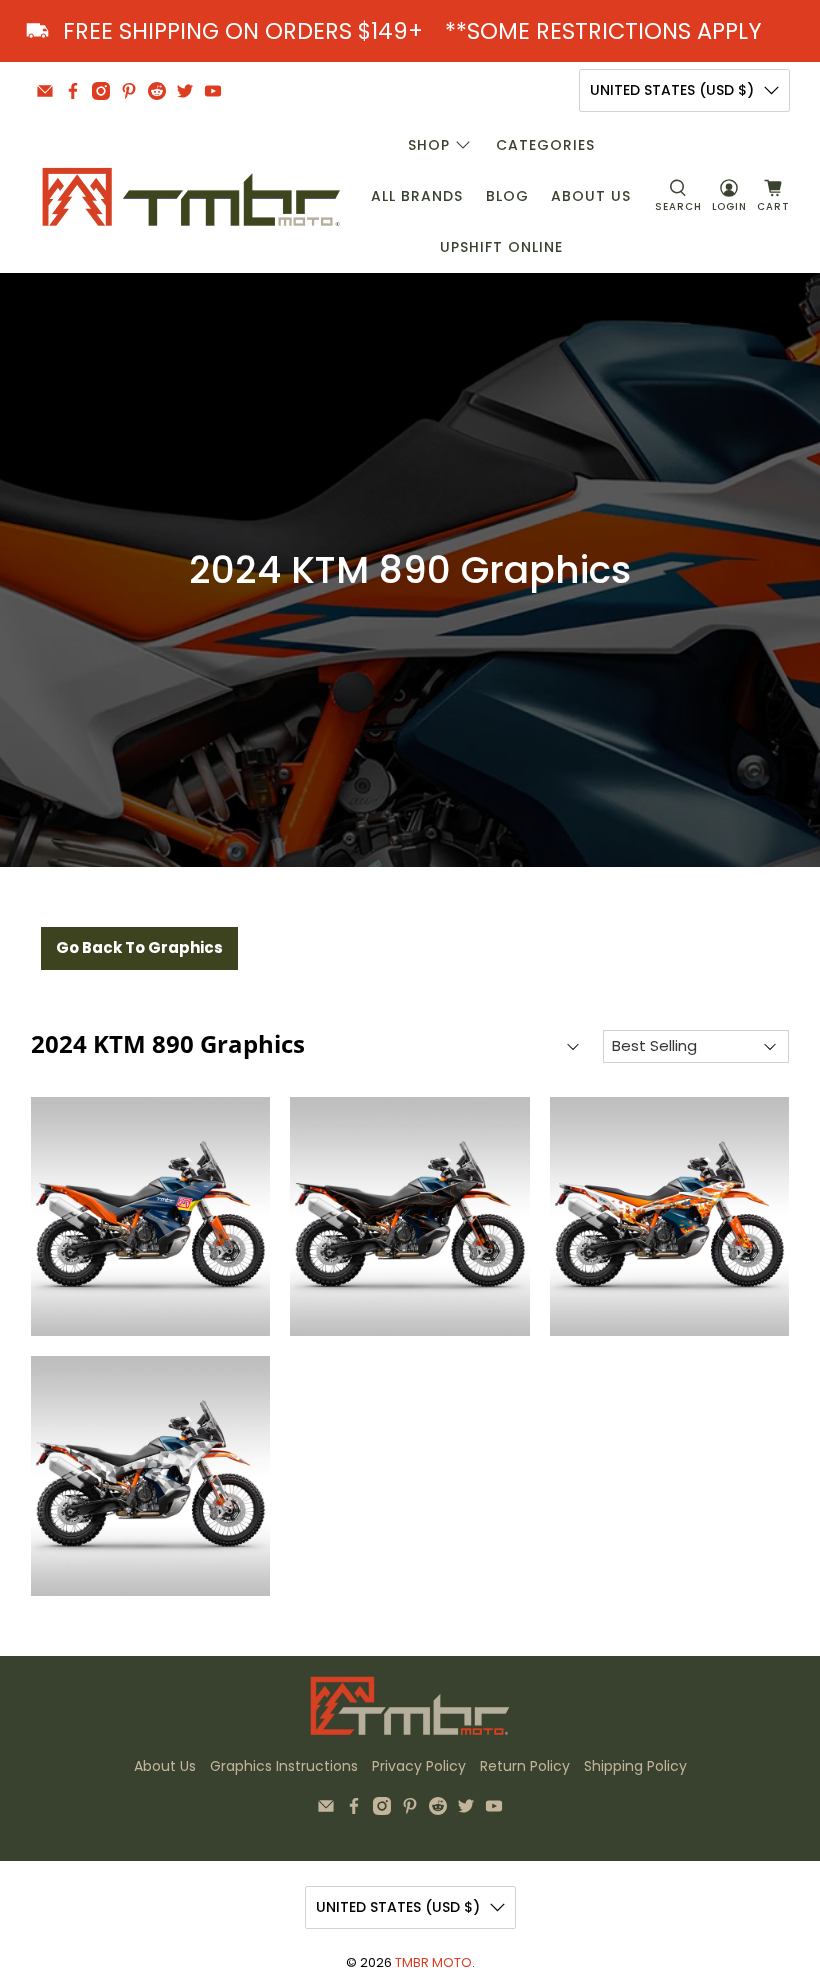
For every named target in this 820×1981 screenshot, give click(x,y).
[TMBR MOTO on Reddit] (157, 91)
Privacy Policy (419, 1766)
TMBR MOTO (433, 1962)
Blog (507, 196)
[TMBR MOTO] (192, 196)
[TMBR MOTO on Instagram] (101, 91)
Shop (429, 145)
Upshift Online (501, 247)
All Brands (417, 196)
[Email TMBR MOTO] (45, 91)
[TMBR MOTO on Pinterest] (129, 91)
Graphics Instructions (284, 1766)
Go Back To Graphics (139, 947)
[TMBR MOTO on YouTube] (213, 91)
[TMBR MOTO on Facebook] (73, 91)
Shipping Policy (635, 1766)
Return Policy (525, 1766)
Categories (545, 145)
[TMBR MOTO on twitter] (185, 91)
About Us (591, 196)
